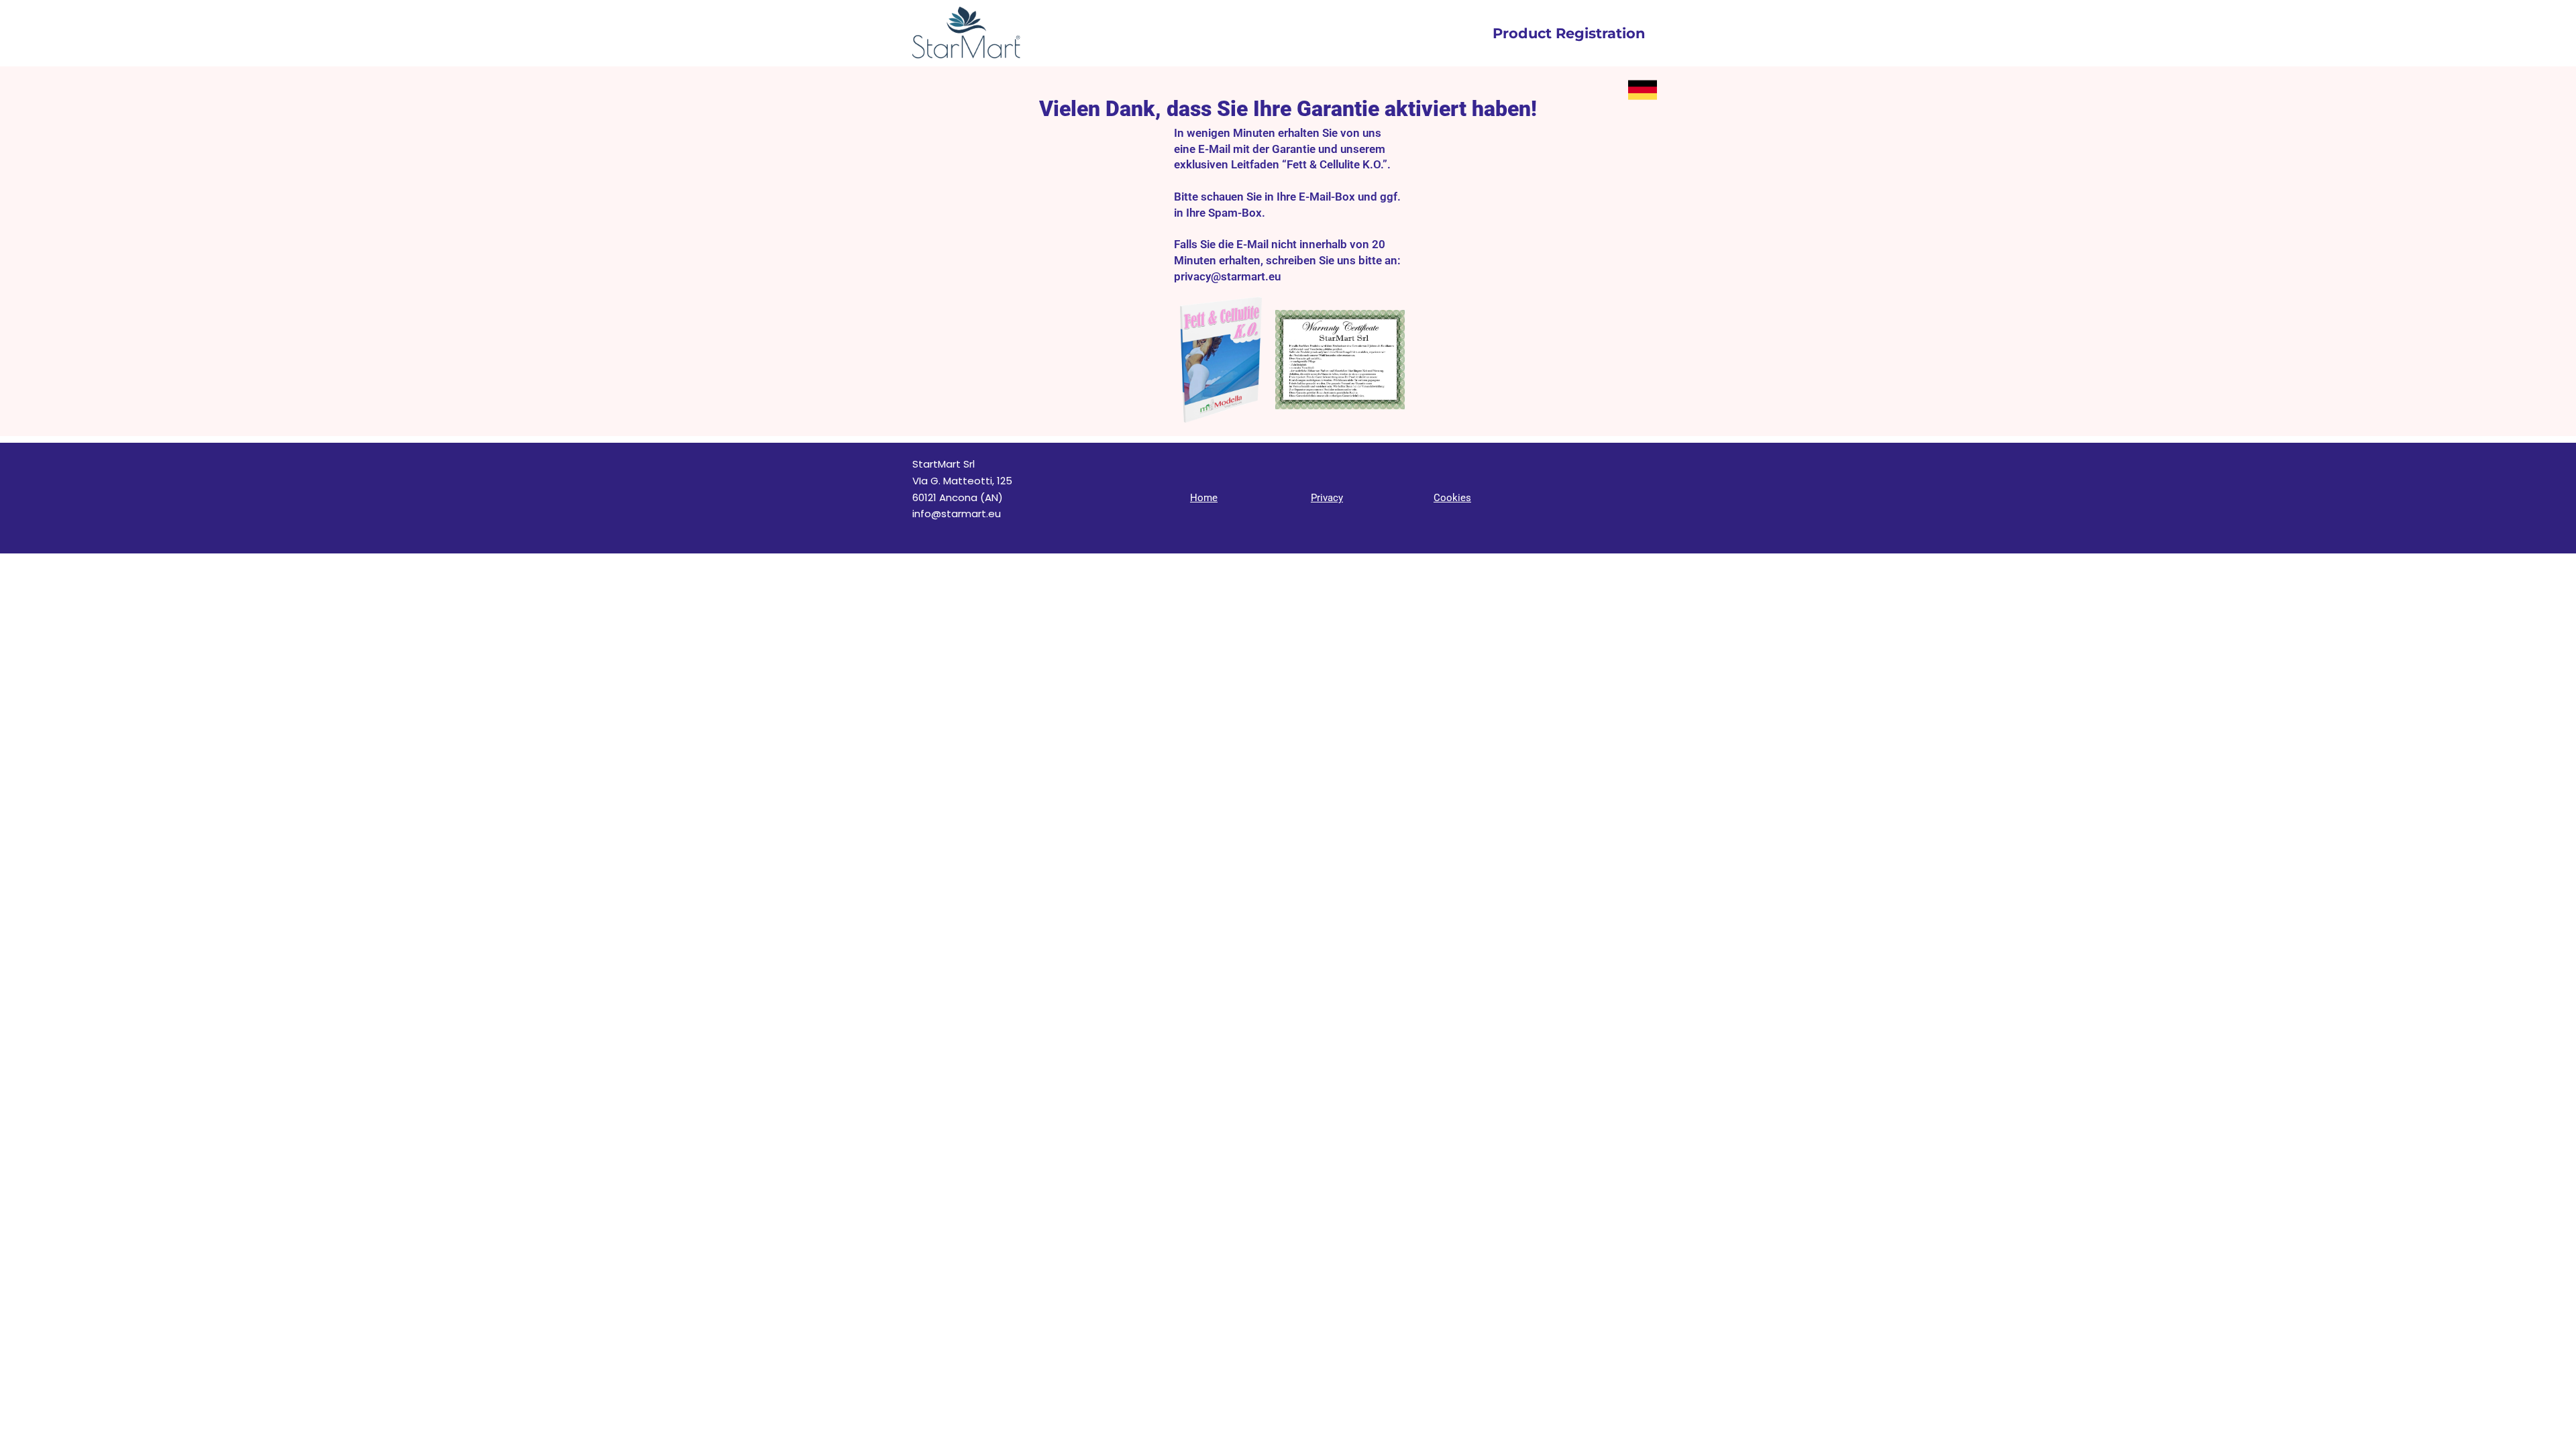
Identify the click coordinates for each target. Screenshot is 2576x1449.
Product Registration (1569, 33)
